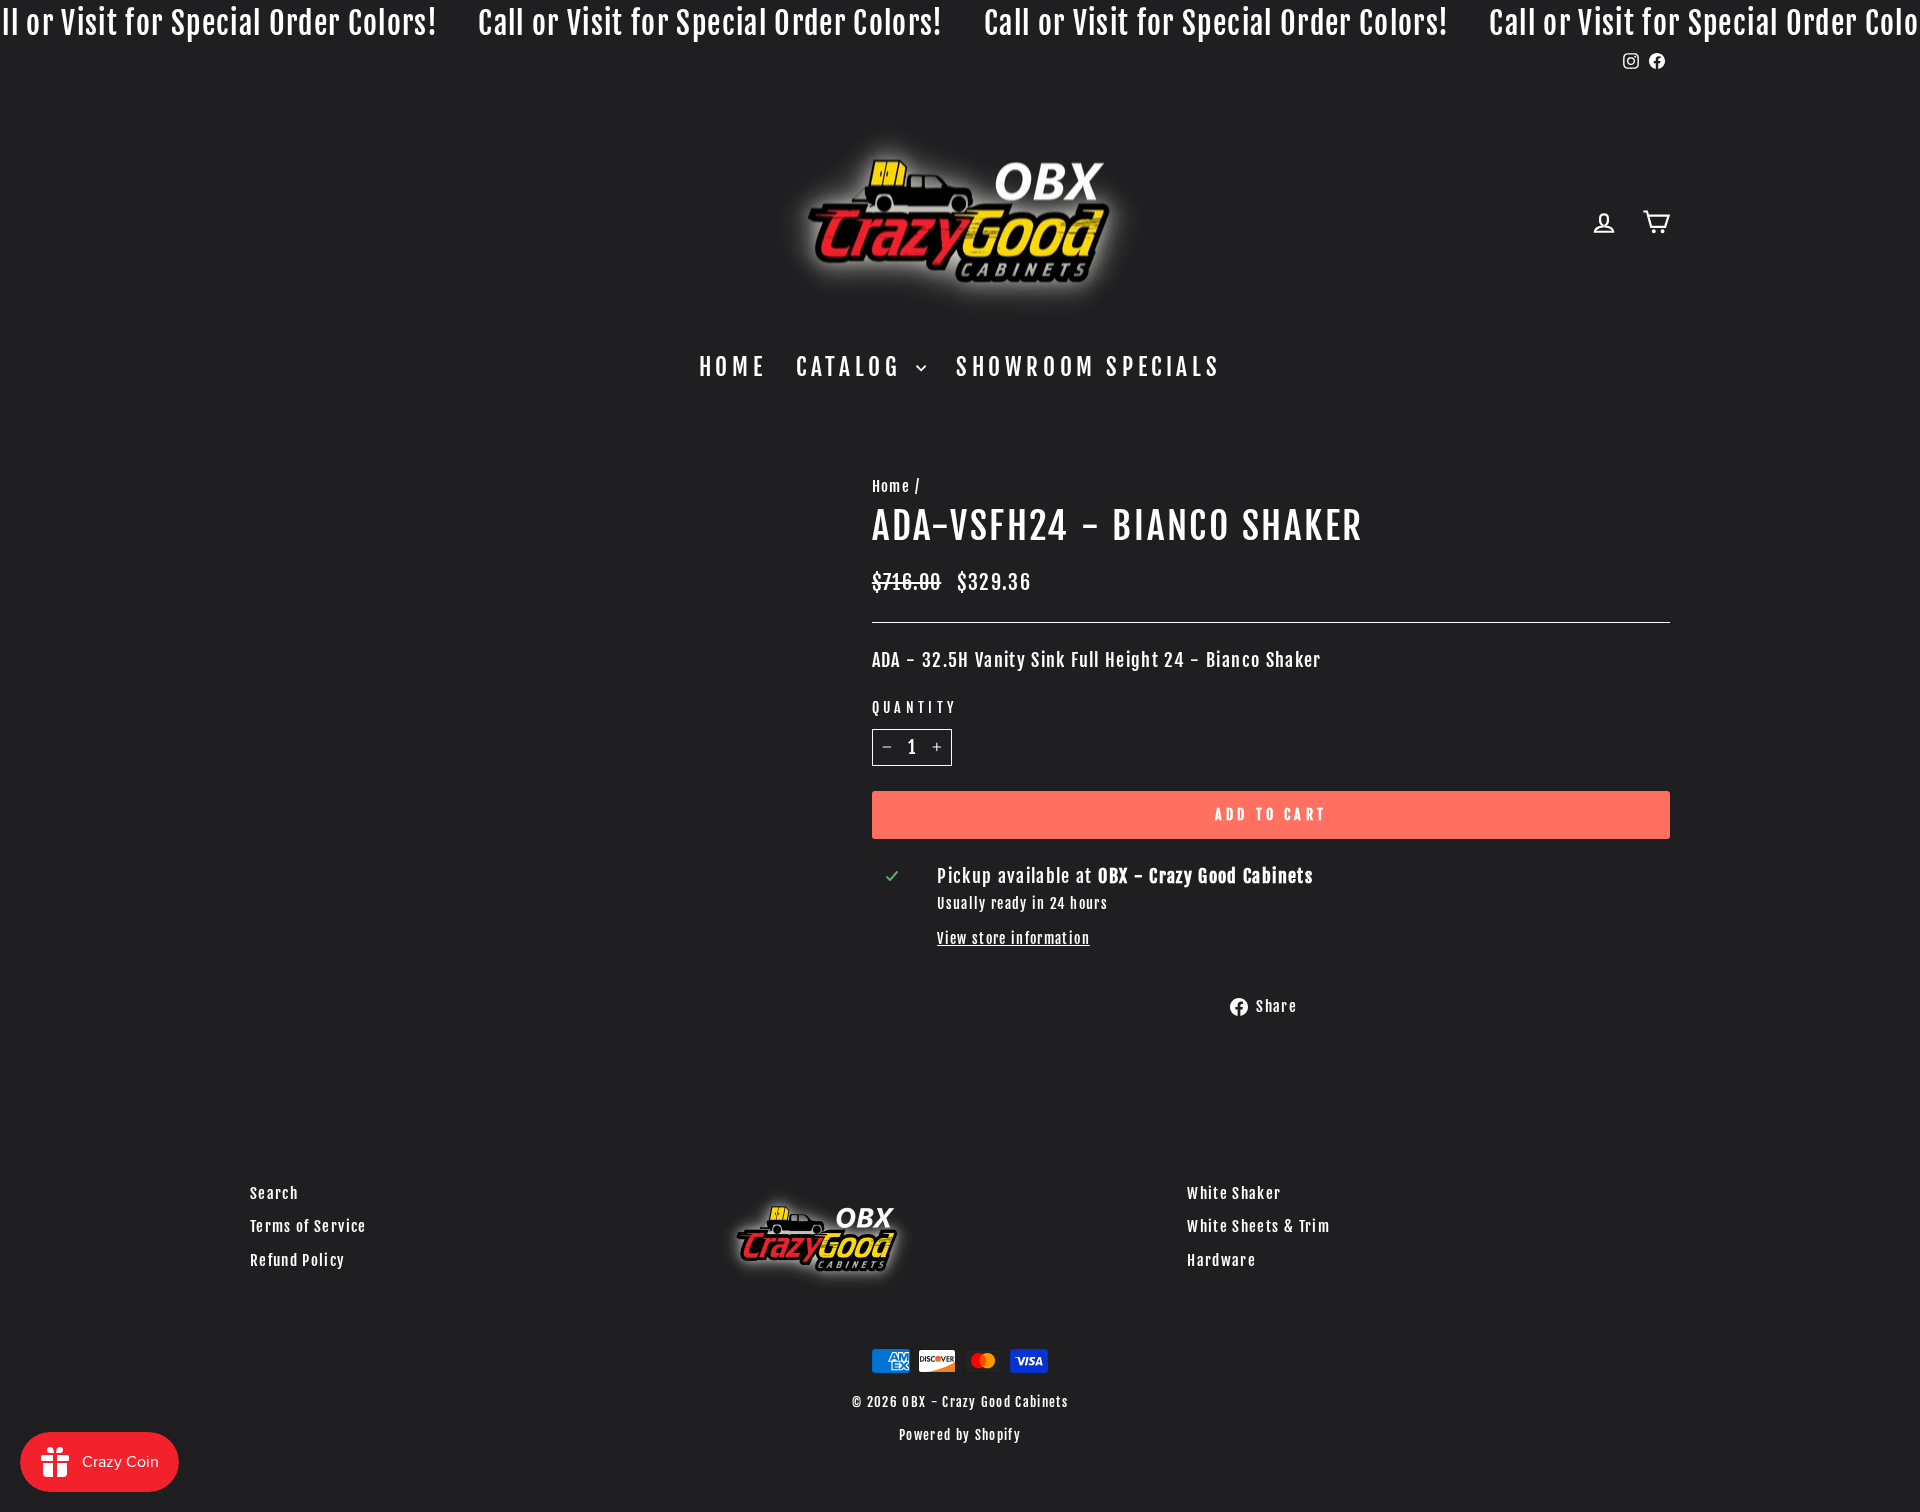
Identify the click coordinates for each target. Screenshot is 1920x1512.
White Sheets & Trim (1258, 1226)
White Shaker (1234, 1193)
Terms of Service (308, 1226)
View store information (1013, 938)
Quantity (915, 707)
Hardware (1221, 1260)
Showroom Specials (1088, 367)
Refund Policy (298, 1260)
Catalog (853, 367)
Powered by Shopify (960, 1435)
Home (732, 367)
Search (274, 1193)
